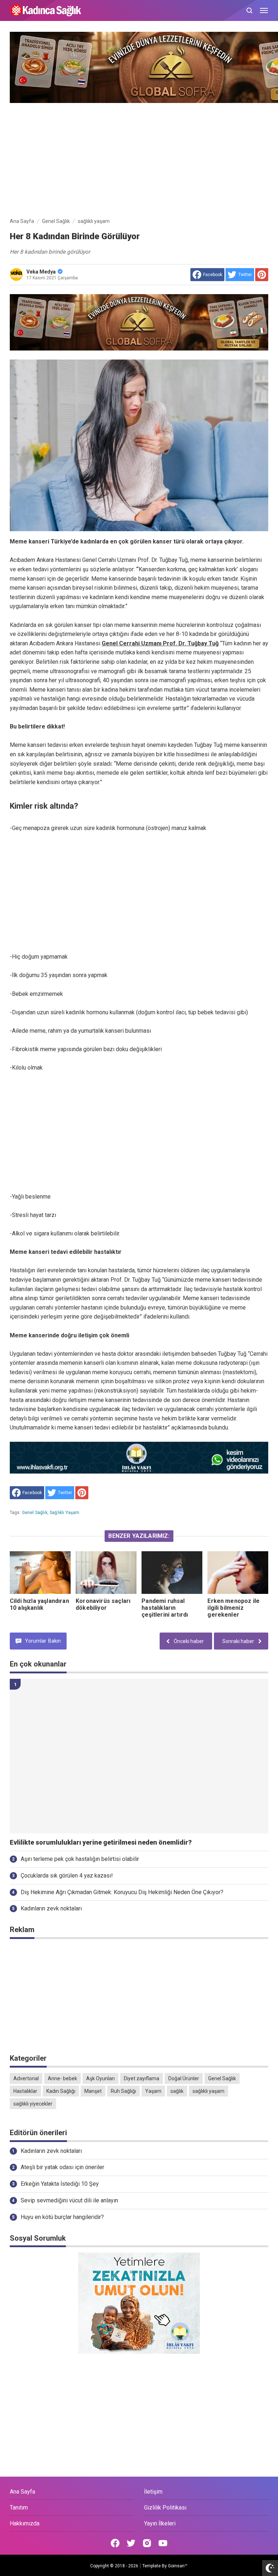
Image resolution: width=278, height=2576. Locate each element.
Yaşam (153, 2091)
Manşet (93, 2091)
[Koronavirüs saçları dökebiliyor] (106, 1572)
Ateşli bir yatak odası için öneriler (62, 2167)
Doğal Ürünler (184, 2078)
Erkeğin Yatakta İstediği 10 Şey (60, 2184)
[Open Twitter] (131, 2543)
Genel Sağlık (35, 1513)
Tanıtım (19, 2508)
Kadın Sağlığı (61, 2091)
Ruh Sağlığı (123, 2091)
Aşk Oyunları (100, 2078)
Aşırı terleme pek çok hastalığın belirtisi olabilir (80, 1859)
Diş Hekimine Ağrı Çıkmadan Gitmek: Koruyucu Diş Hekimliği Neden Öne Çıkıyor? (122, 1892)
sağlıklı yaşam (64, 1513)
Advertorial (26, 2078)
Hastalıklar (25, 2091)
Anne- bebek (62, 2078)
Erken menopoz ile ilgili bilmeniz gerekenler (233, 1608)
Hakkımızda (25, 2523)
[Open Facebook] (115, 2543)
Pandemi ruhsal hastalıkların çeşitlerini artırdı (165, 1608)
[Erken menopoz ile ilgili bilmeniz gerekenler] (238, 1572)
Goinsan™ (178, 2566)
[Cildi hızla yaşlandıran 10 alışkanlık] (40, 1572)
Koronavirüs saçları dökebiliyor (103, 1604)
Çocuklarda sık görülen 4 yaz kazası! (67, 1876)
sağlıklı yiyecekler (33, 2104)
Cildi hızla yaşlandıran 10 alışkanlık (39, 1604)
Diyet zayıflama (142, 2078)
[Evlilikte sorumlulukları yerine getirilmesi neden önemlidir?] (139, 1756)
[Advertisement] (139, 159)
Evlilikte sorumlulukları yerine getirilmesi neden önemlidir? (101, 1842)
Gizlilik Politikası (165, 2508)
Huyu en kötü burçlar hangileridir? (62, 2217)
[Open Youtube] (163, 2543)
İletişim (153, 2492)
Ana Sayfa (22, 2492)
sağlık (177, 2091)
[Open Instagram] (147, 2543)
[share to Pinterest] (262, 275)
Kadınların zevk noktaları (51, 1908)
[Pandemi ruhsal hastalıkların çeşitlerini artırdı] (172, 1572)
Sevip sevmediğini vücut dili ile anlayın (69, 2200)
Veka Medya (41, 272)
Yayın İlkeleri (160, 2523)
